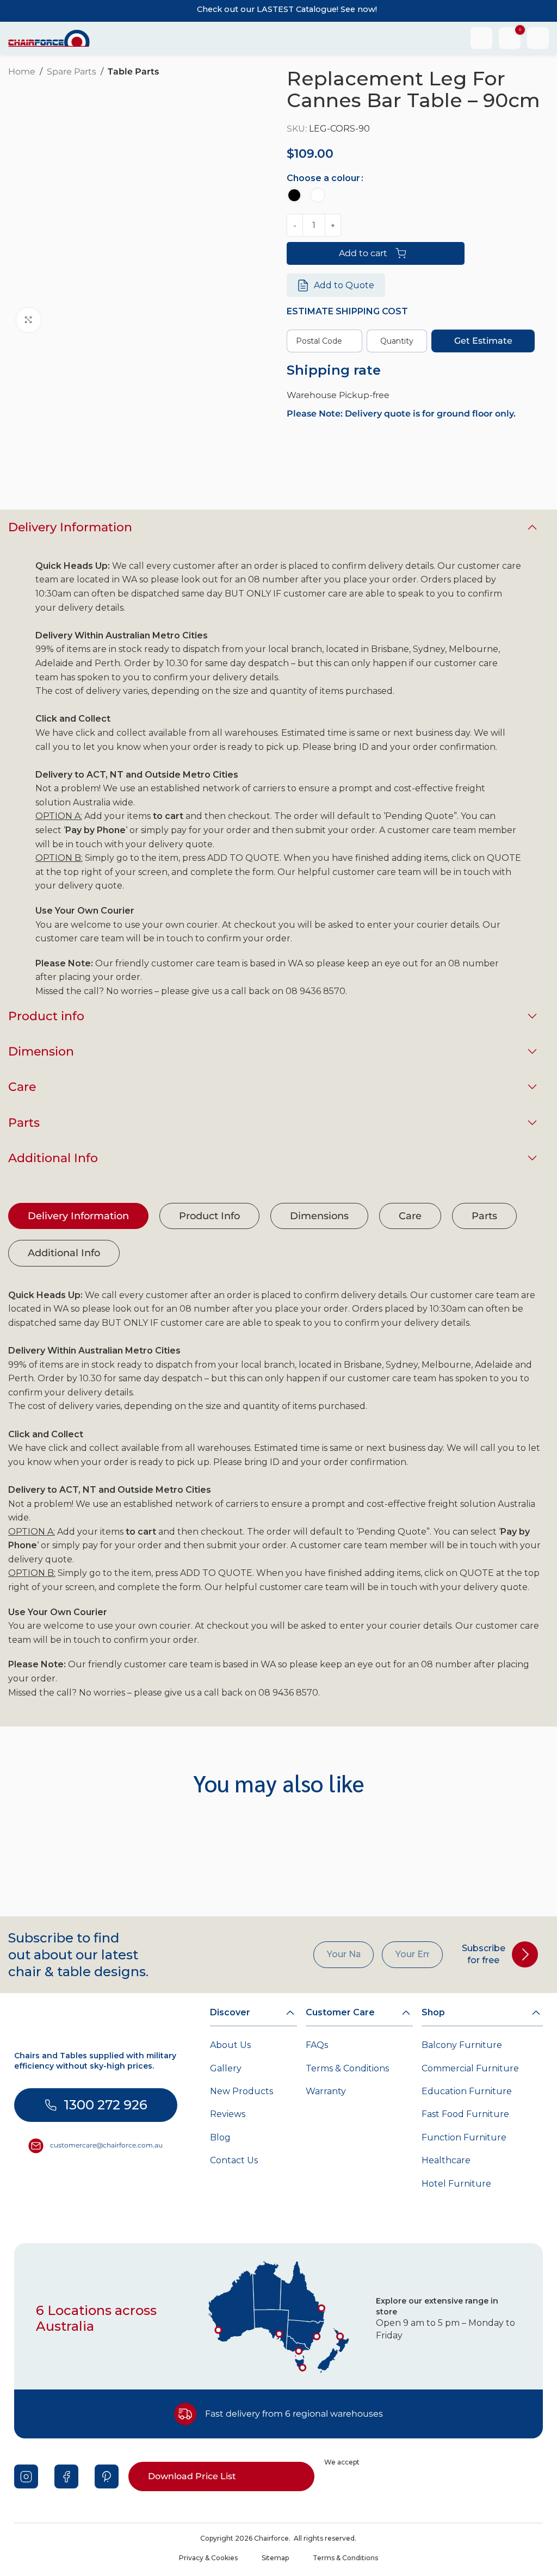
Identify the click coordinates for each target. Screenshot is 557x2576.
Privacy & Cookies (208, 2558)
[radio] (294, 195)
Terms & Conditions (347, 2068)
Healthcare (446, 2160)
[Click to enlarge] (29, 320)
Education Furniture (467, 2091)
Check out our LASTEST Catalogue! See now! (287, 9)
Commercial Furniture (470, 2068)
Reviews (228, 2114)
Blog (220, 2137)
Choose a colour (323, 178)
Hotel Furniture (456, 2184)
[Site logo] (49, 37)
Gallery (226, 2068)
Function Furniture (464, 2137)
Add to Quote (344, 285)
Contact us (234, 2160)
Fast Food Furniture (465, 2114)
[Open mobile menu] (538, 38)
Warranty (326, 2091)
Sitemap (275, 2558)
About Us (230, 2045)
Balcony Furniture (462, 2045)
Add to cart (363, 253)
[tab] (78, 1216)
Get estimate (483, 341)
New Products (242, 2091)
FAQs (317, 2045)
